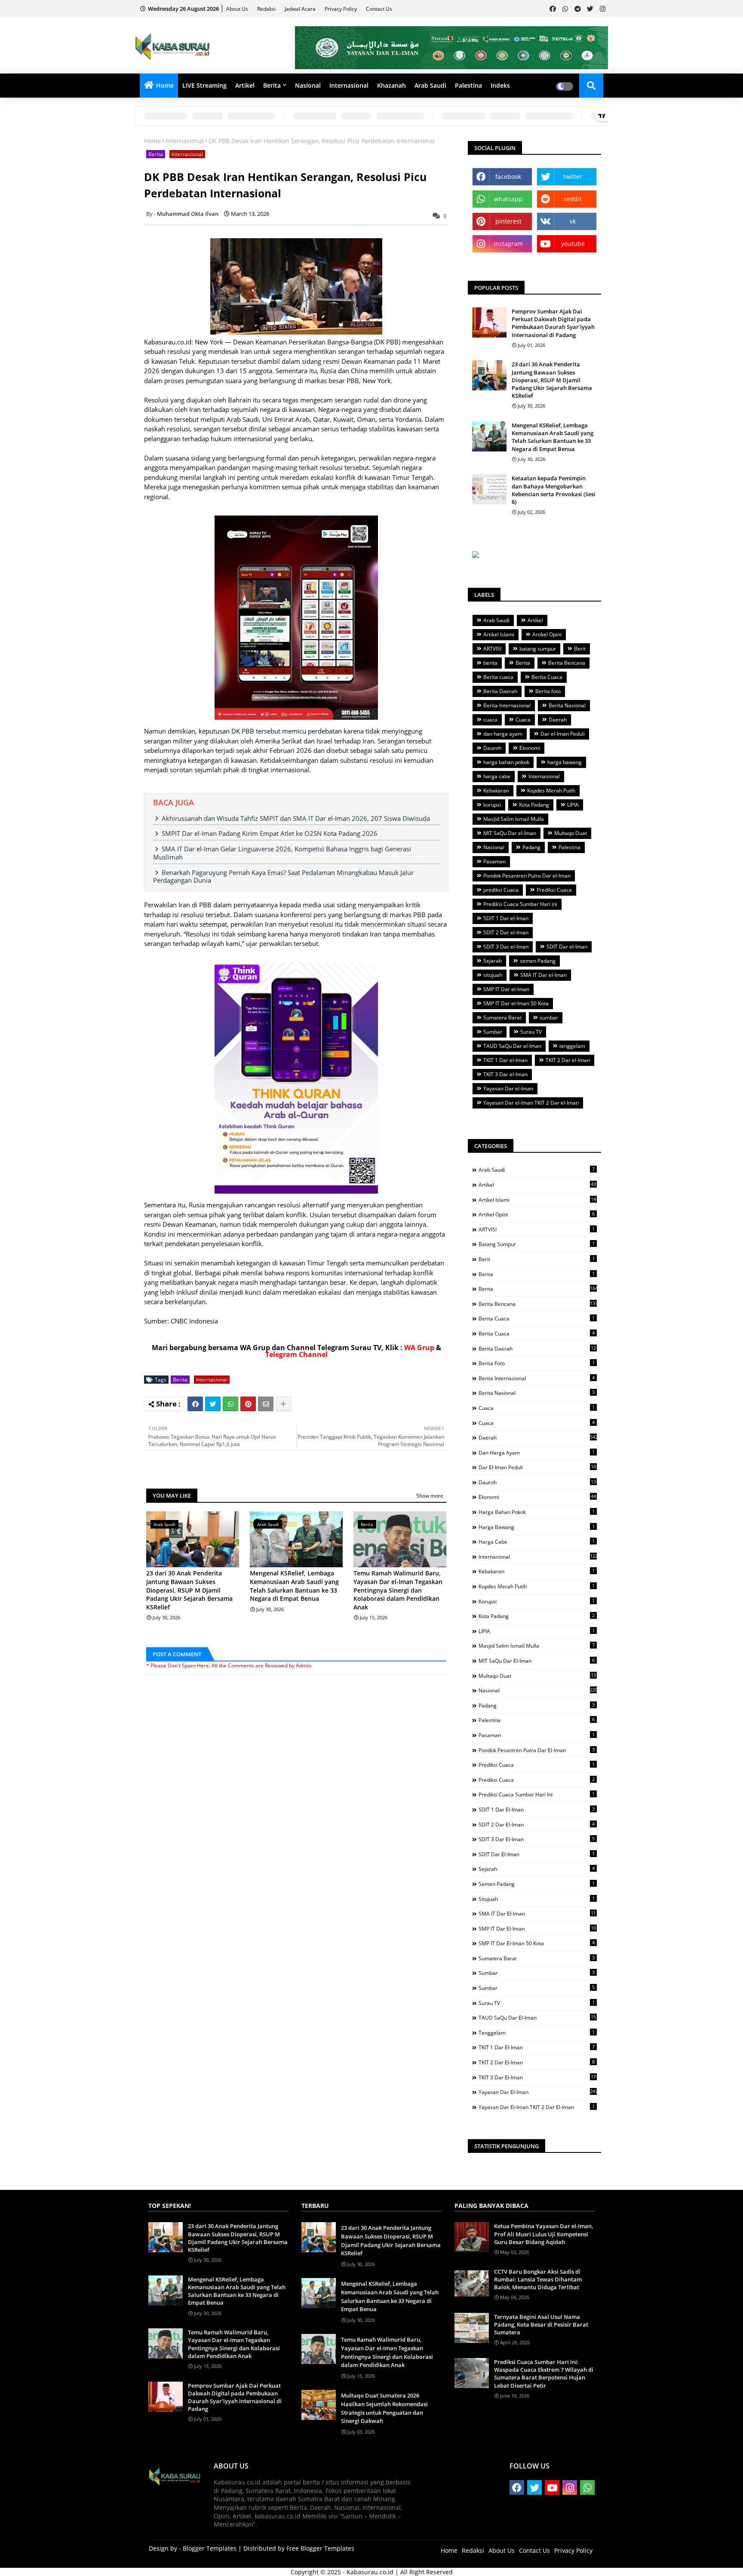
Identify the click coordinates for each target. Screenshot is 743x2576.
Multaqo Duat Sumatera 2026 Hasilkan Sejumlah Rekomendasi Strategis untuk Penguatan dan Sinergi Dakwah (384, 2408)
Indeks (500, 85)
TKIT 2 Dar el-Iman (568, 1060)
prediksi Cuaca (501, 890)
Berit (580, 649)
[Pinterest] (248, 1404)
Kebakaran (496, 791)
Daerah (558, 720)
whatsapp (508, 199)
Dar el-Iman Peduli (563, 734)
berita (490, 663)
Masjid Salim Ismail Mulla (514, 819)
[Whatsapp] (230, 1404)
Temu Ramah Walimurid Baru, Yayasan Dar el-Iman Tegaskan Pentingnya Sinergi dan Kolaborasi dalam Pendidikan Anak (398, 1590)
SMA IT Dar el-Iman (543, 975)
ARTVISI (492, 649)
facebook (508, 177)
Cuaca (523, 720)
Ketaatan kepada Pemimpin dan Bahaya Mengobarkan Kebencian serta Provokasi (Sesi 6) (554, 490)
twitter (573, 177)
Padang (531, 847)
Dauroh (492, 748)
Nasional (308, 85)
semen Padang (538, 961)
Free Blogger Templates (320, 2548)
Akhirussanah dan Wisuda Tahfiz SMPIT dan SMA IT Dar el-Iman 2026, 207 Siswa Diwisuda (296, 818)
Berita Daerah (500, 691)
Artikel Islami (499, 634)
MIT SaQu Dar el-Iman (510, 833)
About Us (238, 9)
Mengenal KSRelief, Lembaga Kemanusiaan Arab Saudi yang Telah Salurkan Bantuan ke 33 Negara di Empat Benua (294, 1586)
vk (573, 221)
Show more (430, 1496)
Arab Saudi (430, 85)
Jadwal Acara (301, 9)
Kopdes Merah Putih (551, 791)
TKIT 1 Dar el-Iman (505, 1060)
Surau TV (531, 1032)
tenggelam (572, 1046)
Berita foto (548, 691)
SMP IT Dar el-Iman (506, 989)
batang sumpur (538, 649)
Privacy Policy (341, 9)
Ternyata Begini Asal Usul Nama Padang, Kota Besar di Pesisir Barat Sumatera (541, 2324)
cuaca (490, 720)
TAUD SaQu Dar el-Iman (512, 1046)
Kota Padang (534, 805)
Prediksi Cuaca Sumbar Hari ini (520, 904)
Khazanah (391, 85)
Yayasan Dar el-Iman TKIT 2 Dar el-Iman (531, 1103)
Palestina (468, 85)
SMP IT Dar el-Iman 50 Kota (516, 1003)
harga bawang (565, 762)
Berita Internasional (507, 705)
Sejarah (493, 961)
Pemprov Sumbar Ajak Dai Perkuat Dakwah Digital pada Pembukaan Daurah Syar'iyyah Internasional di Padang (553, 323)
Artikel (245, 85)
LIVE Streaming (204, 85)
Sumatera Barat (502, 1018)
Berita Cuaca (547, 677)
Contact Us (379, 9)
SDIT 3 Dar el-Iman (506, 947)
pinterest (508, 221)
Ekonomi (530, 748)
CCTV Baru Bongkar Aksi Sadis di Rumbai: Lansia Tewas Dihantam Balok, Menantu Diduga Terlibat (538, 2279)
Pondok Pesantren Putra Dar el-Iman (527, 876)
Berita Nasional (567, 705)
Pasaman (494, 861)
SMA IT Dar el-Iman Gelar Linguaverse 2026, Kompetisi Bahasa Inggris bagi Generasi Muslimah (282, 853)
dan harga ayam (503, 734)
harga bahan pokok (506, 762)
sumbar (549, 1018)
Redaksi (267, 9)
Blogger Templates (210, 2548)
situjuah (493, 975)
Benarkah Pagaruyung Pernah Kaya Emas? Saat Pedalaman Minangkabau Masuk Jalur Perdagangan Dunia (283, 877)
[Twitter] (213, 1404)
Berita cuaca (498, 677)
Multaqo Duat (571, 833)
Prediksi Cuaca (554, 890)
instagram (508, 244)
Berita (272, 85)
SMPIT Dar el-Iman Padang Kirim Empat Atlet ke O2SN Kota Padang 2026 (270, 833)
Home (165, 85)
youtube (573, 244)
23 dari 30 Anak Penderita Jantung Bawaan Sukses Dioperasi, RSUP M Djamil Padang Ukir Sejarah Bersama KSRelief (189, 1590)
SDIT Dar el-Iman (567, 947)
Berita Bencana (567, 663)
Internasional (349, 85)
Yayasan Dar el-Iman (508, 1088)
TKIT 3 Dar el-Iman (505, 1074)
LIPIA (573, 805)
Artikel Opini (547, 634)
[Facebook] (195, 1404)
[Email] (266, 1404)
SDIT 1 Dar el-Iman (506, 918)
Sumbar (493, 1032)
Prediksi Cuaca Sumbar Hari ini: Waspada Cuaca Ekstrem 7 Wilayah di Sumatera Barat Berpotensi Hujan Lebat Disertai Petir (544, 2374)
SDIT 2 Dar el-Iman (506, 932)
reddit (573, 199)
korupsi (492, 805)
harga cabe (497, 776)
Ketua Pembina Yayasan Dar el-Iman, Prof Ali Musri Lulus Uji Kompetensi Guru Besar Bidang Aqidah (543, 2234)
